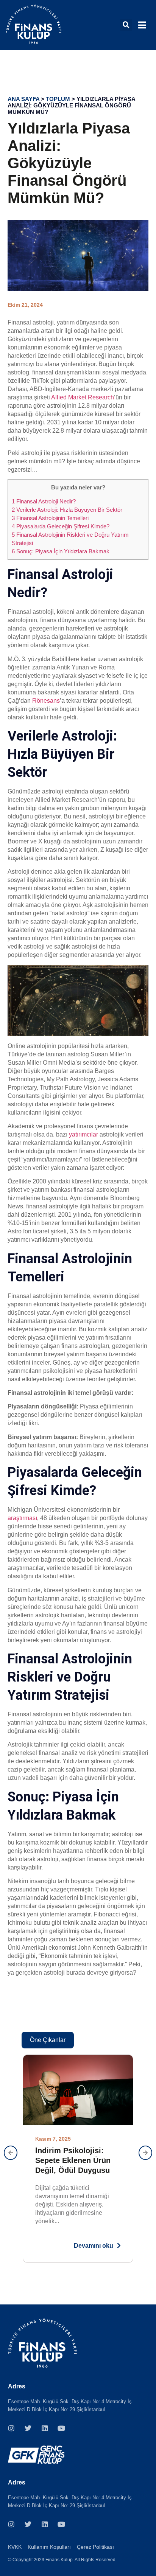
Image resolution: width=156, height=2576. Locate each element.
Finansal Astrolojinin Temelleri (50, 518)
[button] (126, 25)
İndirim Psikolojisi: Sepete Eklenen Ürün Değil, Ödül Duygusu (73, 2160)
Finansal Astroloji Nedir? (44, 501)
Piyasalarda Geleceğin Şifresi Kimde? (61, 526)
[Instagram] (11, 2428)
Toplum (58, 99)
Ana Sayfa (23, 99)
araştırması (22, 1518)
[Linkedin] (45, 2428)
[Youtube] (61, 2428)
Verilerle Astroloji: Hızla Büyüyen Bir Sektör (67, 510)
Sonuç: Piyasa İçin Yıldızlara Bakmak (61, 551)
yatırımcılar (83, 1134)
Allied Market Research (83, 397)
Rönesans (46, 701)
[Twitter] (28, 2428)
